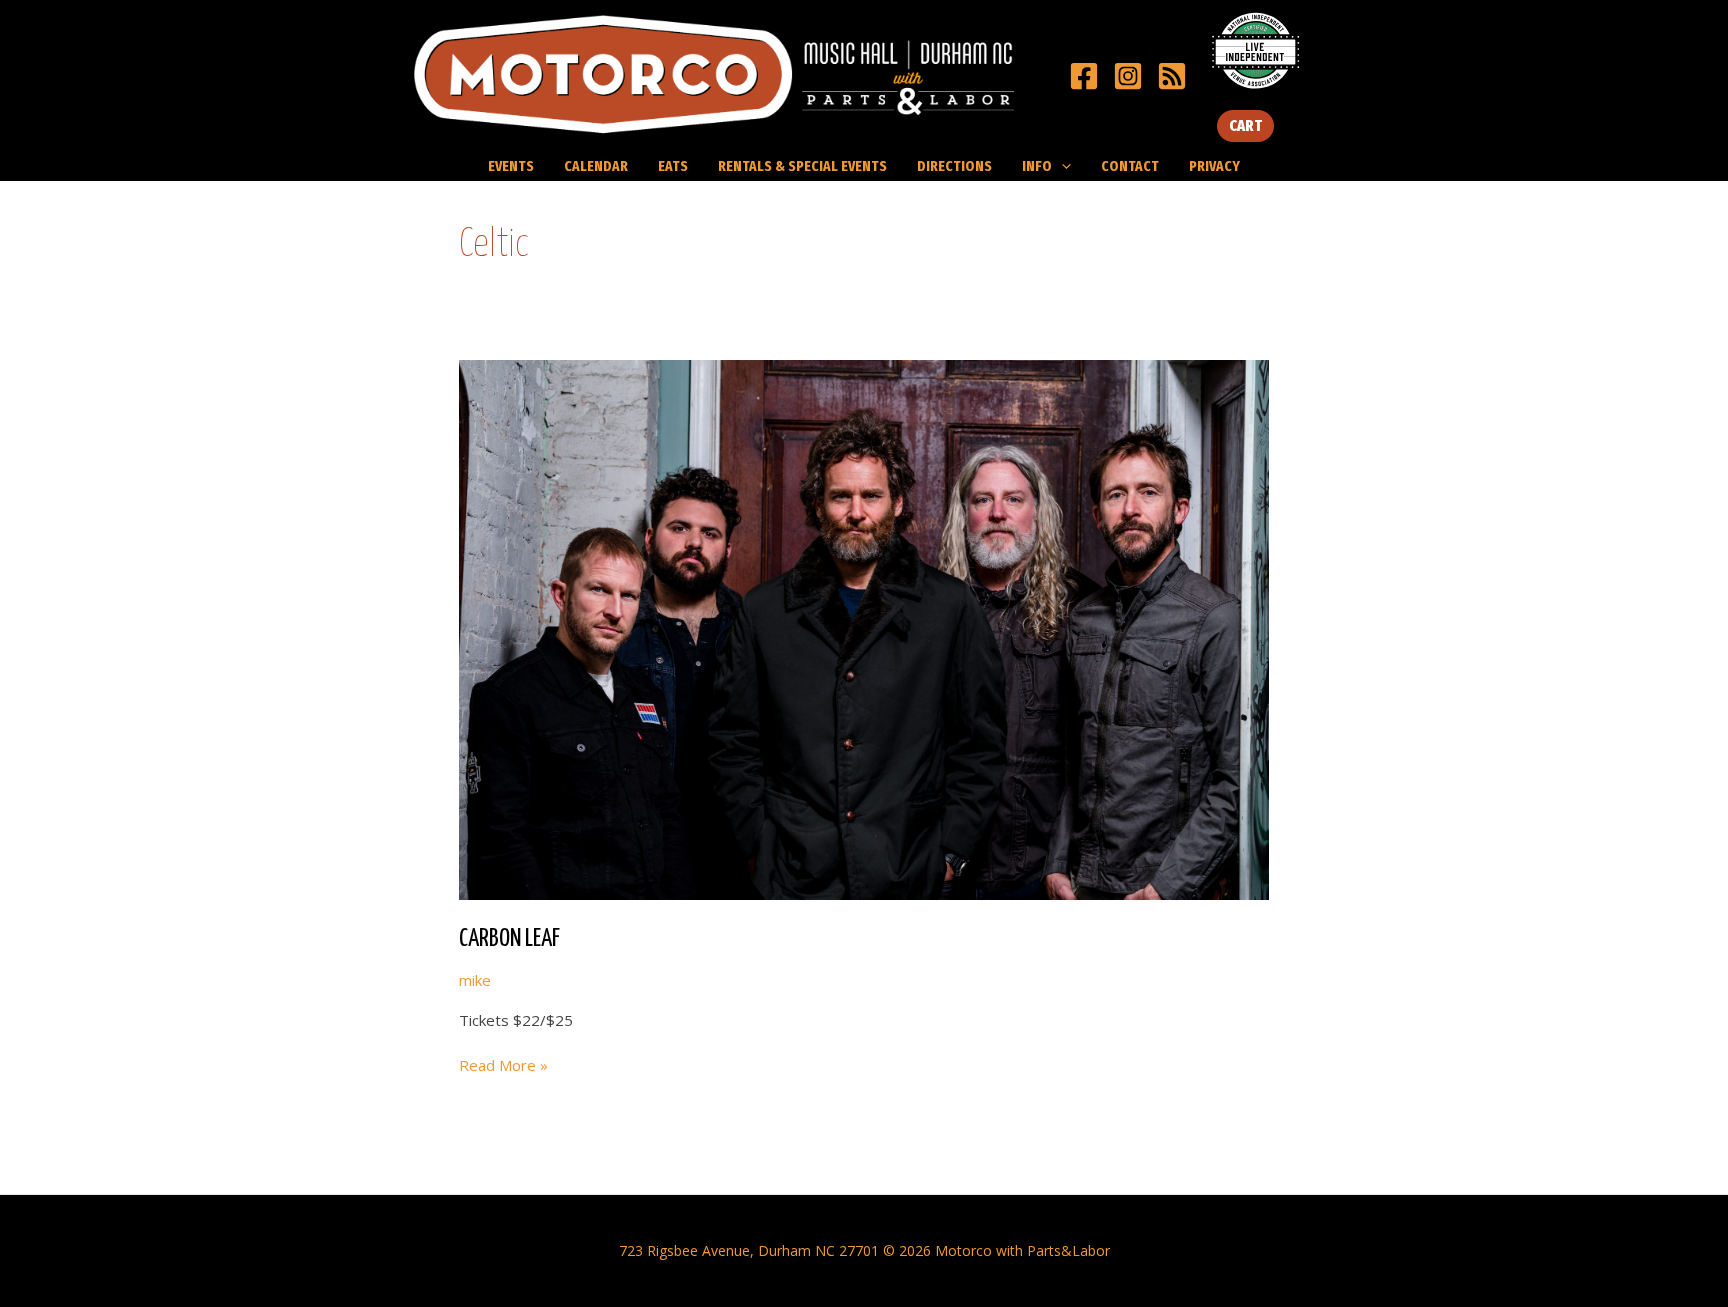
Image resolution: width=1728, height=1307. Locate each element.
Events (511, 166)
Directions (954, 166)
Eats (673, 166)
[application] (1061, 166)
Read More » (503, 1065)
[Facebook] (1084, 76)
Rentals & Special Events (802, 166)
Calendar (596, 166)
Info (1037, 166)
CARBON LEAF (509, 939)
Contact (1130, 166)
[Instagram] (1128, 76)
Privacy (1214, 166)
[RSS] (1172, 76)
